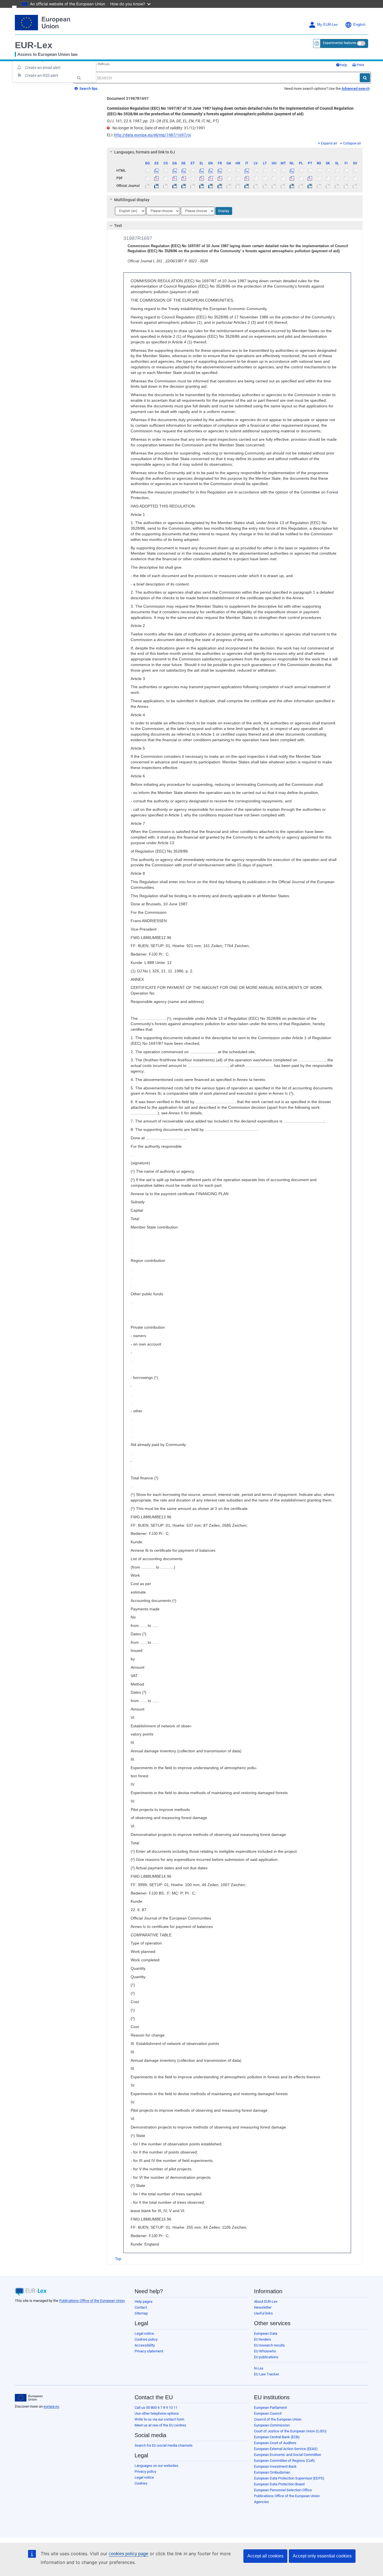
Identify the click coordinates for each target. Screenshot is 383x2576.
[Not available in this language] (148, 171)
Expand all (329, 143)
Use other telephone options (157, 2413)
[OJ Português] (310, 186)
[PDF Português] (310, 178)
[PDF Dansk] (175, 178)
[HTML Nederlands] (292, 171)
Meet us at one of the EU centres (160, 2425)
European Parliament (270, 2408)
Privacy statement (149, 2351)
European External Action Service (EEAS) (286, 2449)
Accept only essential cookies (322, 2556)
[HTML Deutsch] (184, 171)
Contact (141, 2307)
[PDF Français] (220, 178)
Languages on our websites (156, 2466)
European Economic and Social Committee (288, 2455)
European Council (268, 2413)
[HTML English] (211, 171)
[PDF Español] (157, 178)
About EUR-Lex (266, 2301)
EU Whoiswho (265, 2351)
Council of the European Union (278, 2419)
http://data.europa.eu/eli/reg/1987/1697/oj (152, 135)
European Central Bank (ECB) (277, 2437)
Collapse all (352, 143)
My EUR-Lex (327, 25)
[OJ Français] (220, 186)
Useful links (263, 2313)
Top (118, 2259)
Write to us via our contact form (159, 2419)
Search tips (88, 89)
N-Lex (259, 2368)
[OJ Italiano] (247, 186)
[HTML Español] (157, 171)
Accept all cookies (265, 2556)
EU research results (269, 2345)
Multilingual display (132, 200)
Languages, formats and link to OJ (145, 152)
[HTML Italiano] (247, 171)
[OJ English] (211, 186)
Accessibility (145, 2345)
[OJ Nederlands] (292, 186)
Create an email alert (43, 68)
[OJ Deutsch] (184, 186)
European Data (266, 2333)
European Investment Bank (275, 2466)
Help (343, 65)
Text (118, 226)
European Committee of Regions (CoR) (284, 2461)
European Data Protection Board (279, 2484)
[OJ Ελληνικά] (202, 186)
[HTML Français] (220, 171)
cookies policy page (129, 2554)
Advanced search (356, 89)
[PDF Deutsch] (184, 178)
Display (224, 211)
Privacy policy (145, 2471)
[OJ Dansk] (175, 186)
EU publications (266, 2357)
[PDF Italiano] (247, 178)
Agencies (261, 2502)
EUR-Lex (34, 45)
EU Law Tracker (267, 2374)
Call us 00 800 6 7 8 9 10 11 (156, 2408)
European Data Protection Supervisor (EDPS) (289, 2478)
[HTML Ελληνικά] (202, 171)
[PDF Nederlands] (292, 178)
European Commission (272, 2425)
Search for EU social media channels (164, 2445)
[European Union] (29, 2398)
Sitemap (141, 2313)
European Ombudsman (272, 2472)
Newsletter (263, 2307)
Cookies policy (146, 2339)
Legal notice (144, 2333)
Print (360, 65)
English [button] (359, 25)
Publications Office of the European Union (92, 2301)
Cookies (141, 2483)
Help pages (144, 2301)
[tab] (235, 152)
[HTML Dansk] (175, 171)
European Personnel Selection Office (283, 2490)
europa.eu (51, 2406)
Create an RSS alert (42, 75)
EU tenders (263, 2339)
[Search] (365, 78)
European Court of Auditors (275, 2443)
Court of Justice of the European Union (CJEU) (290, 2431)
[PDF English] (211, 178)
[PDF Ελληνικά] (202, 178)
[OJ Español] (157, 186)
